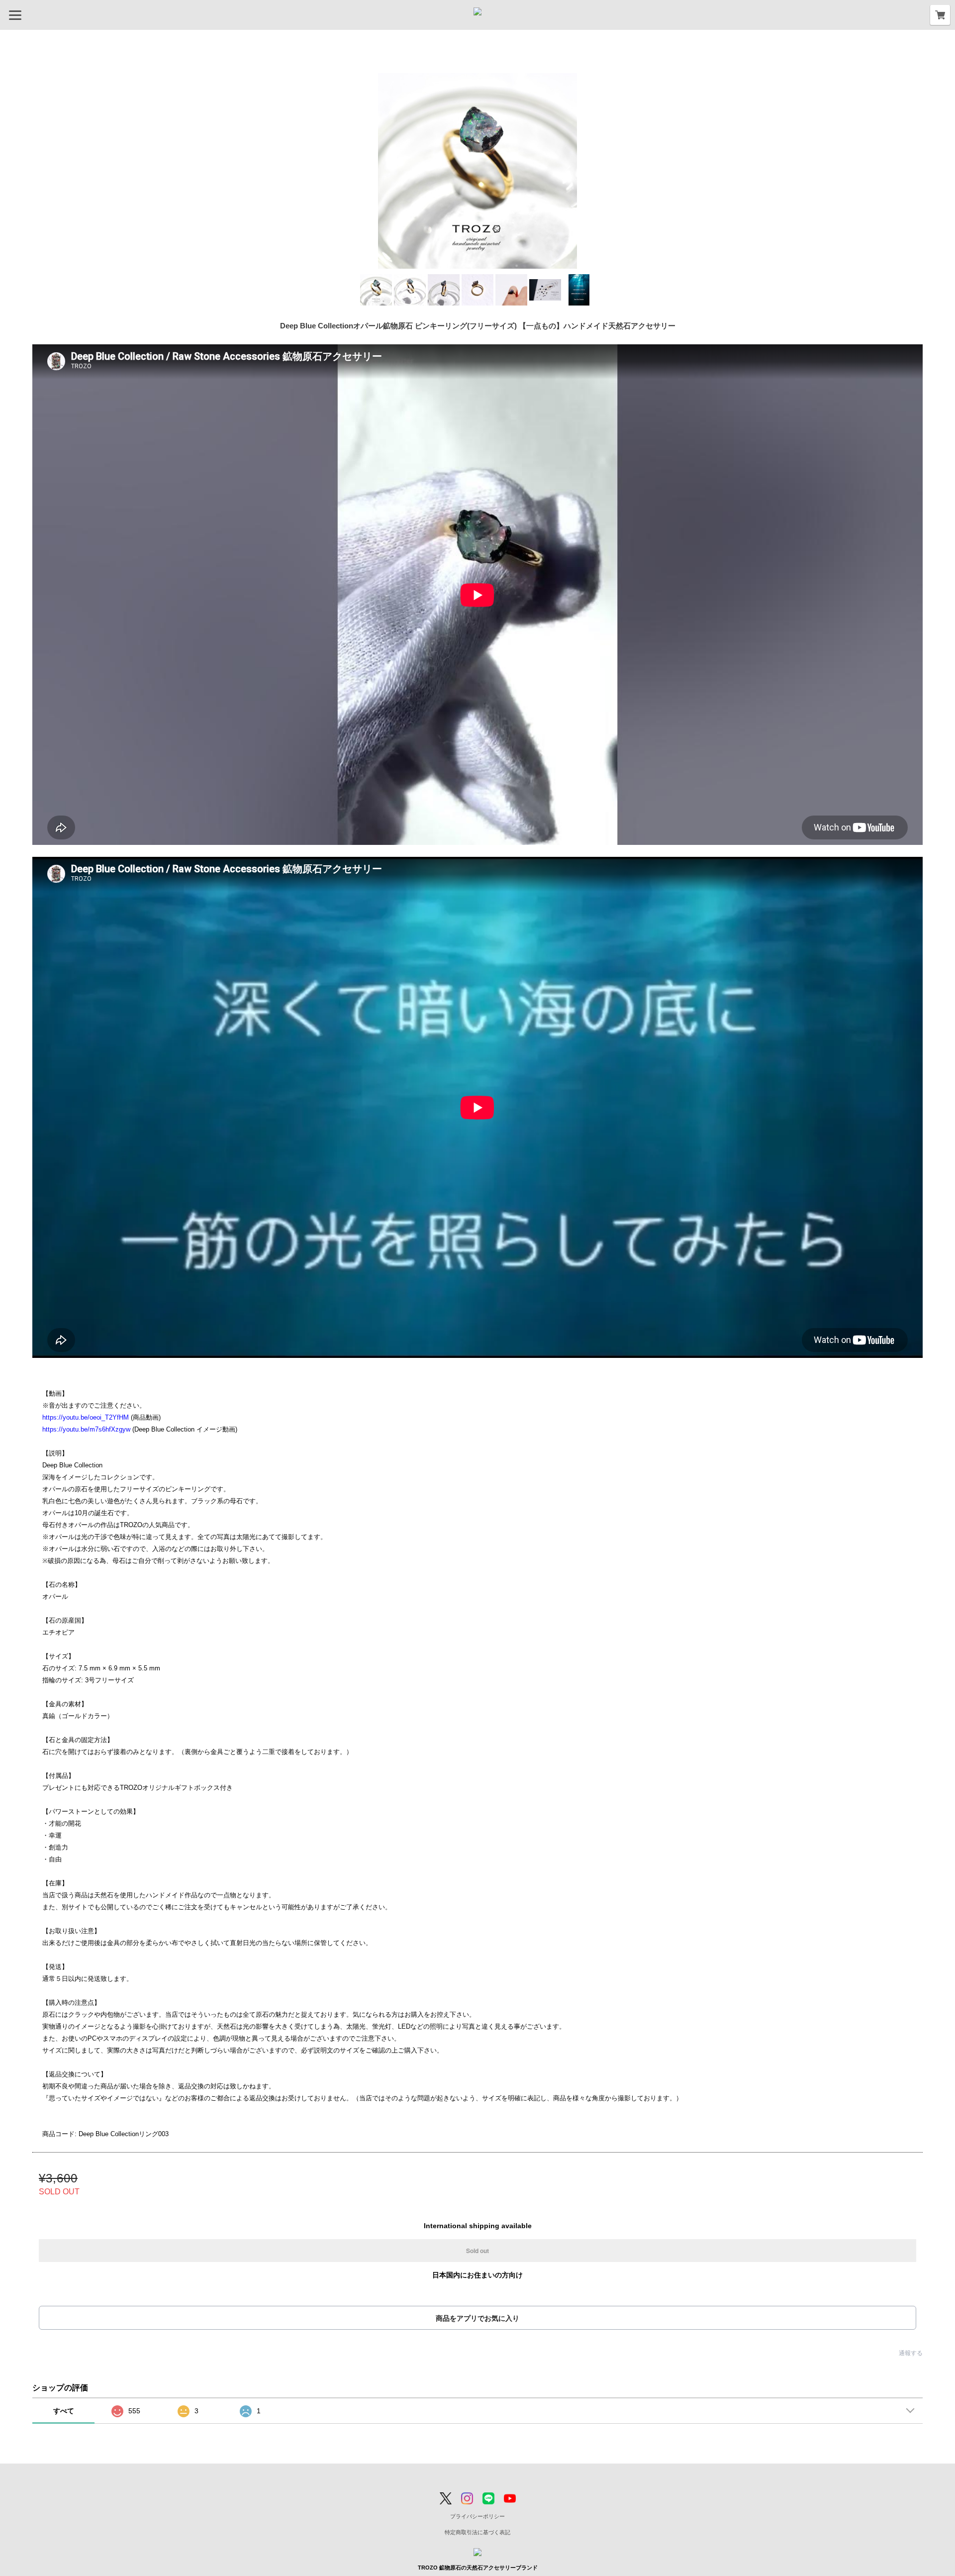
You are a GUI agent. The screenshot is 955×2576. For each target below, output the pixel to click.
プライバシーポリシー (477, 2516)
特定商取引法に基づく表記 (477, 2532)
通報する (911, 2353)
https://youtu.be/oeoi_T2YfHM (86, 1417)
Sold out (477, 2251)
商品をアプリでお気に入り (477, 2318)
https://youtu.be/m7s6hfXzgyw (86, 1429)
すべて (64, 2411)
